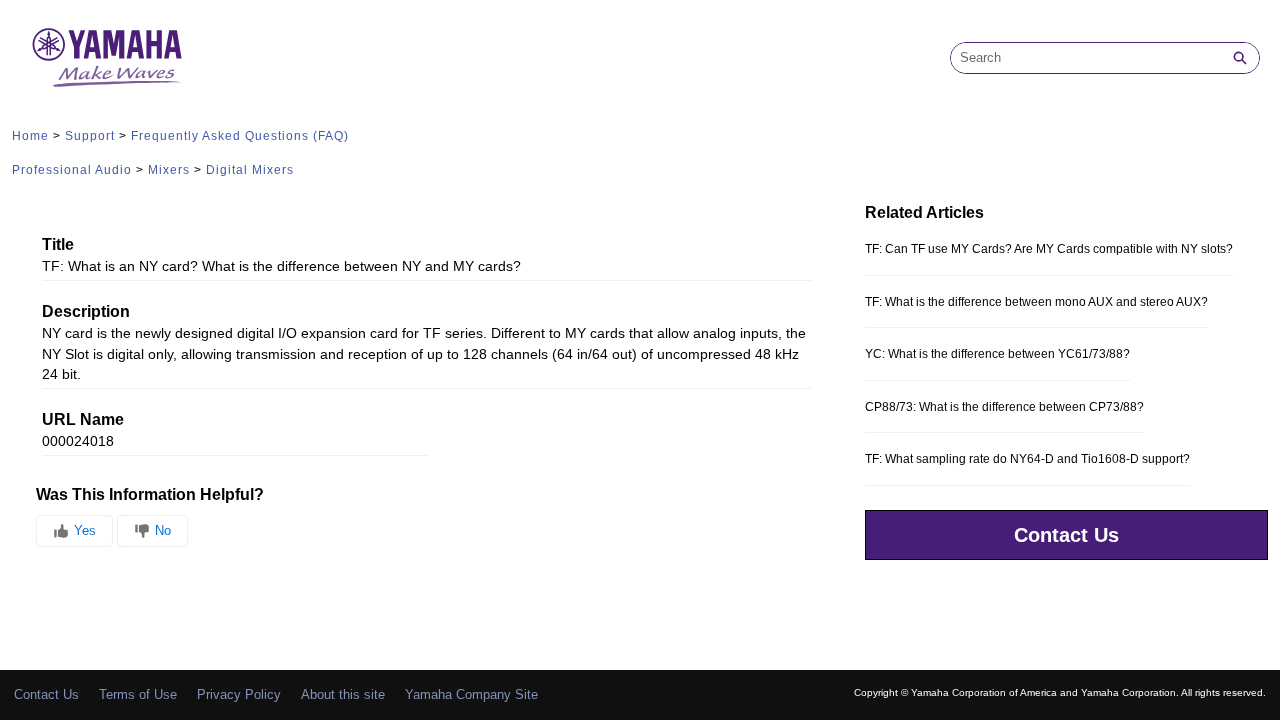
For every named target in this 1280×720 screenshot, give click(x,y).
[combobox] (1086, 58)
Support (90, 136)
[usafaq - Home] (107, 57)
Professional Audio (72, 170)
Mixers (169, 170)
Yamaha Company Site (471, 694)
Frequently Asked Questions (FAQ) (240, 136)
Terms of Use (138, 694)
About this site (343, 694)
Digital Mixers (250, 170)
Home (30, 136)
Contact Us (1066, 535)
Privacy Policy (239, 694)
